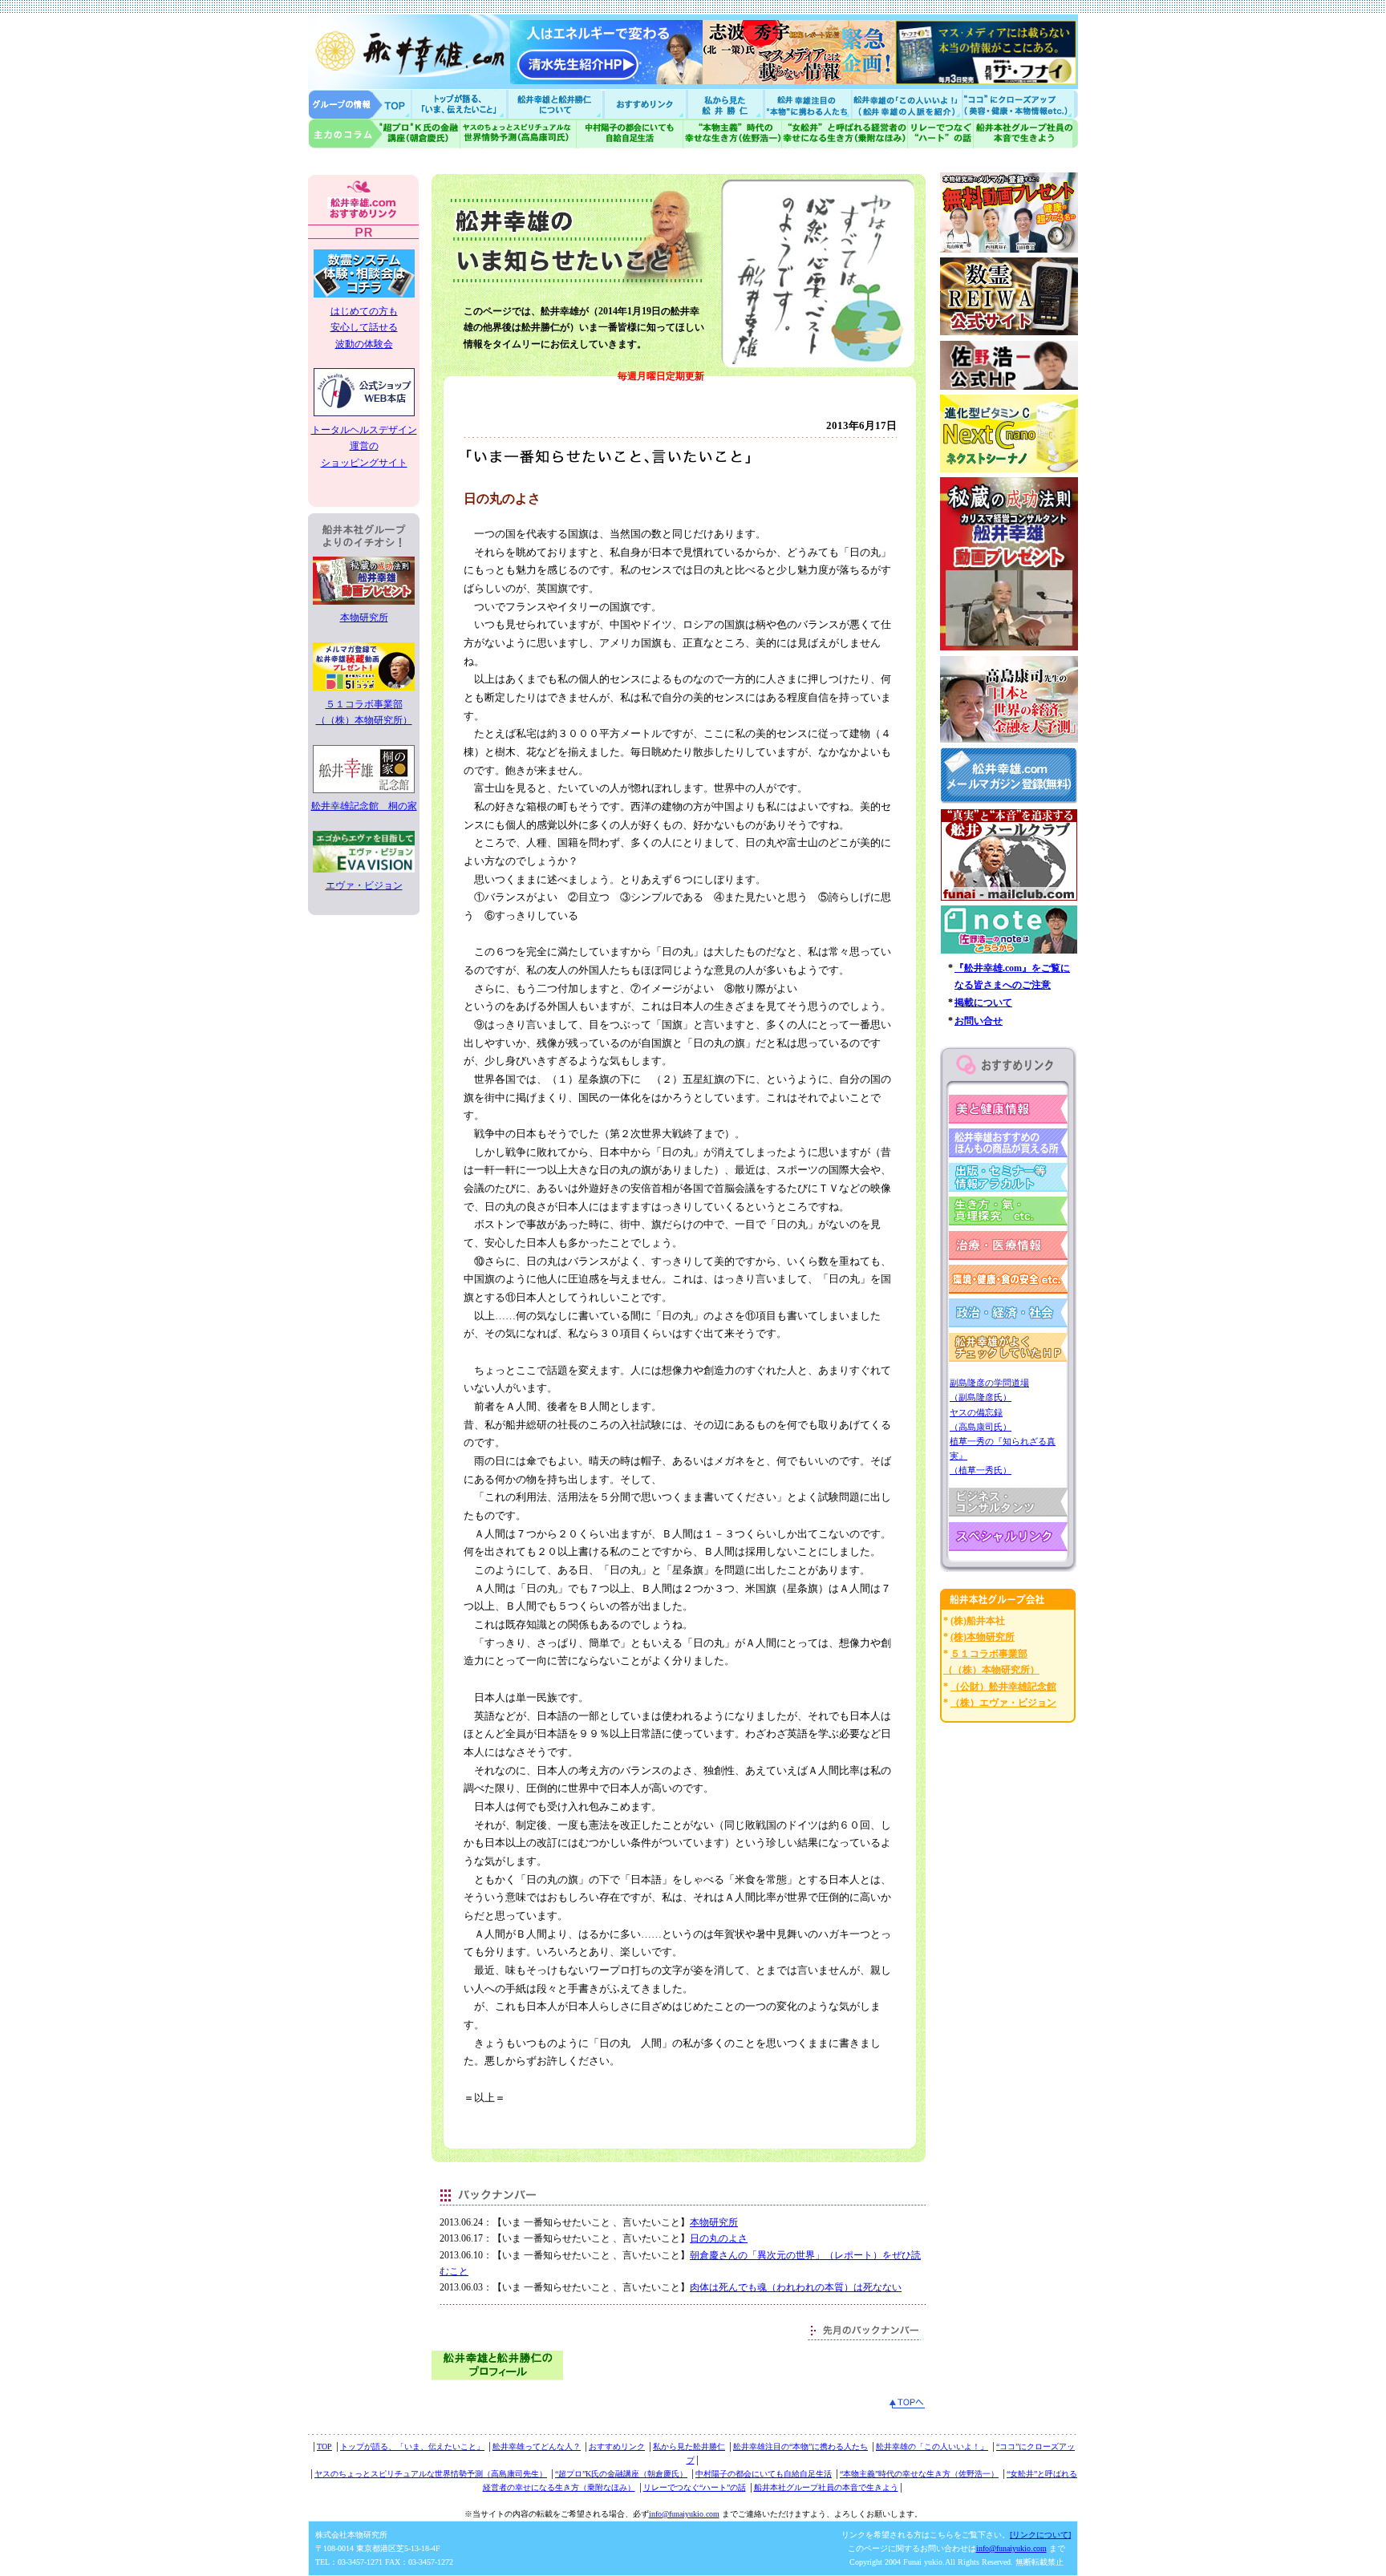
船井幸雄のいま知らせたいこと (460, 104)
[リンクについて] (1040, 2535)
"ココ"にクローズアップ (1020, 104)
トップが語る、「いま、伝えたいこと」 (412, 2446)
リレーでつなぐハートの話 (940, 134)
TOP (324, 2446)
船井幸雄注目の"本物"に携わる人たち (806, 104)
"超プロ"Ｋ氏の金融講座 (384, 134)
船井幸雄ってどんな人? (557, 104)
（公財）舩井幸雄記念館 (1003, 1687)
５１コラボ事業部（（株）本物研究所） (364, 712)
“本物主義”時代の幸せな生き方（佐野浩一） (919, 2474)
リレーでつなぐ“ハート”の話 (695, 2487)
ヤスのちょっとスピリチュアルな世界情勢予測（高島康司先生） (431, 2474)
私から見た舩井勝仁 (725, 104)
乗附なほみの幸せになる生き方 (844, 134)
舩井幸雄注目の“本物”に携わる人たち (800, 2446)
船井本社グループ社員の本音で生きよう (826, 2487)
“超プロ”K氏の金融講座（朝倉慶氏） (621, 2474)
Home (360, 104)
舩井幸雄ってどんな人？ (537, 2446)
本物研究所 (714, 2222)
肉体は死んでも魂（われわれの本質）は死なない (796, 2287)
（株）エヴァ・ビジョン (1003, 1703)
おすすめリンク (646, 104)
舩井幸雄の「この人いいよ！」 (932, 2446)
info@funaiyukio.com (684, 2514)
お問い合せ (979, 1021)
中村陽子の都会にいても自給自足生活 (630, 134)
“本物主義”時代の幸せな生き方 (732, 134)
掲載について (983, 1002)
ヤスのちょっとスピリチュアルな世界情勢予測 (519, 134)
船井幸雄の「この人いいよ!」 (906, 104)
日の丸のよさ (719, 2238)
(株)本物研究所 (983, 1637)
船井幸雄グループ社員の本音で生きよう (1025, 134)
